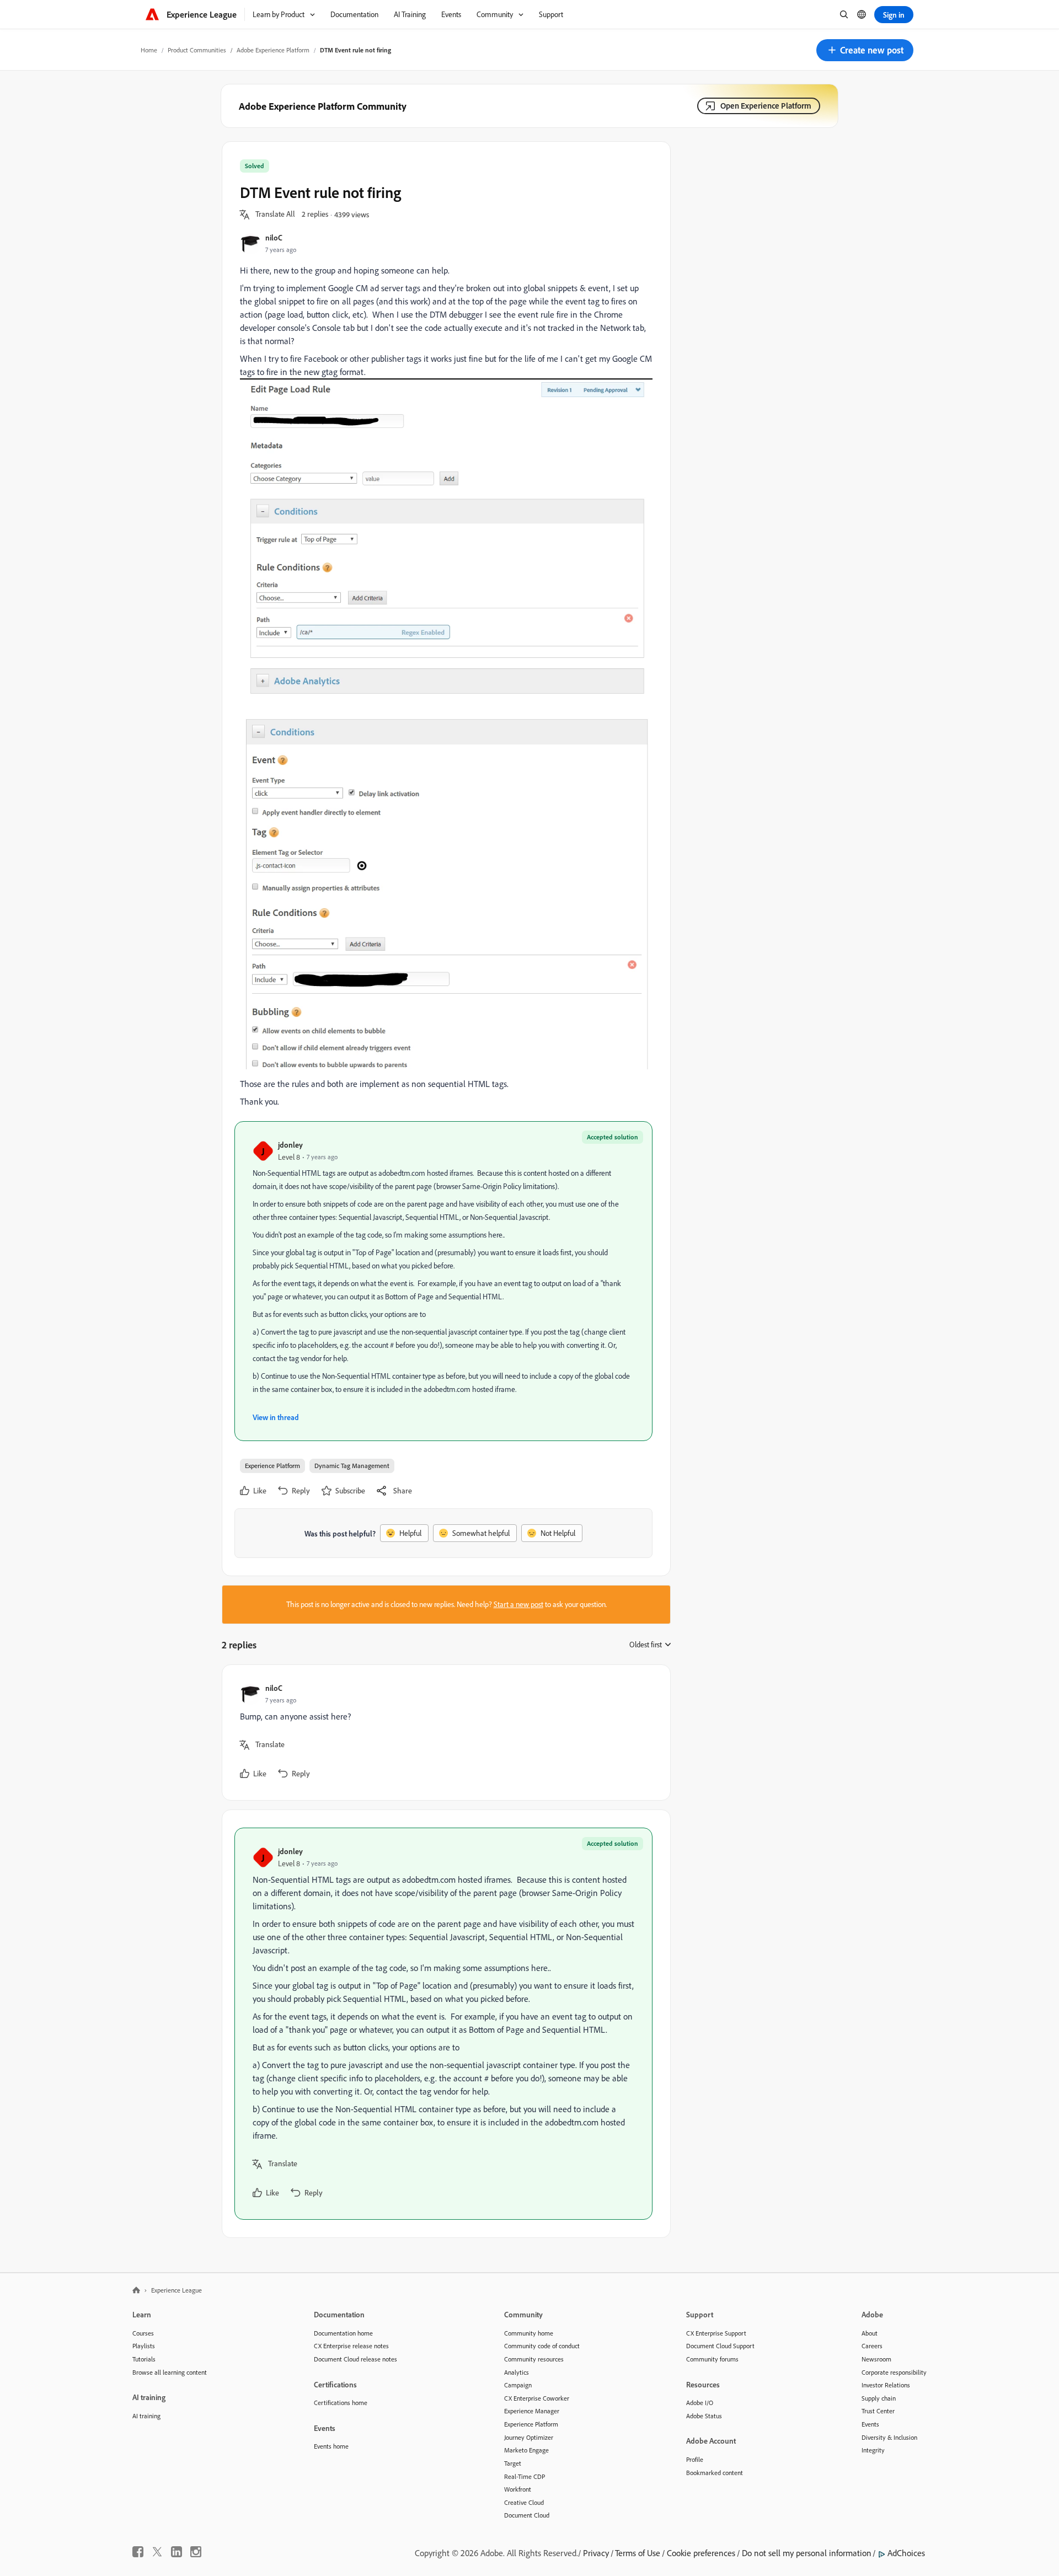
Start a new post (518, 1604)
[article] (443, 1732)
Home (149, 50)
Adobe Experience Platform (273, 50)
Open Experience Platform (766, 106)
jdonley (290, 1145)
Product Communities (197, 50)
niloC (274, 237)
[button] (865, 50)
